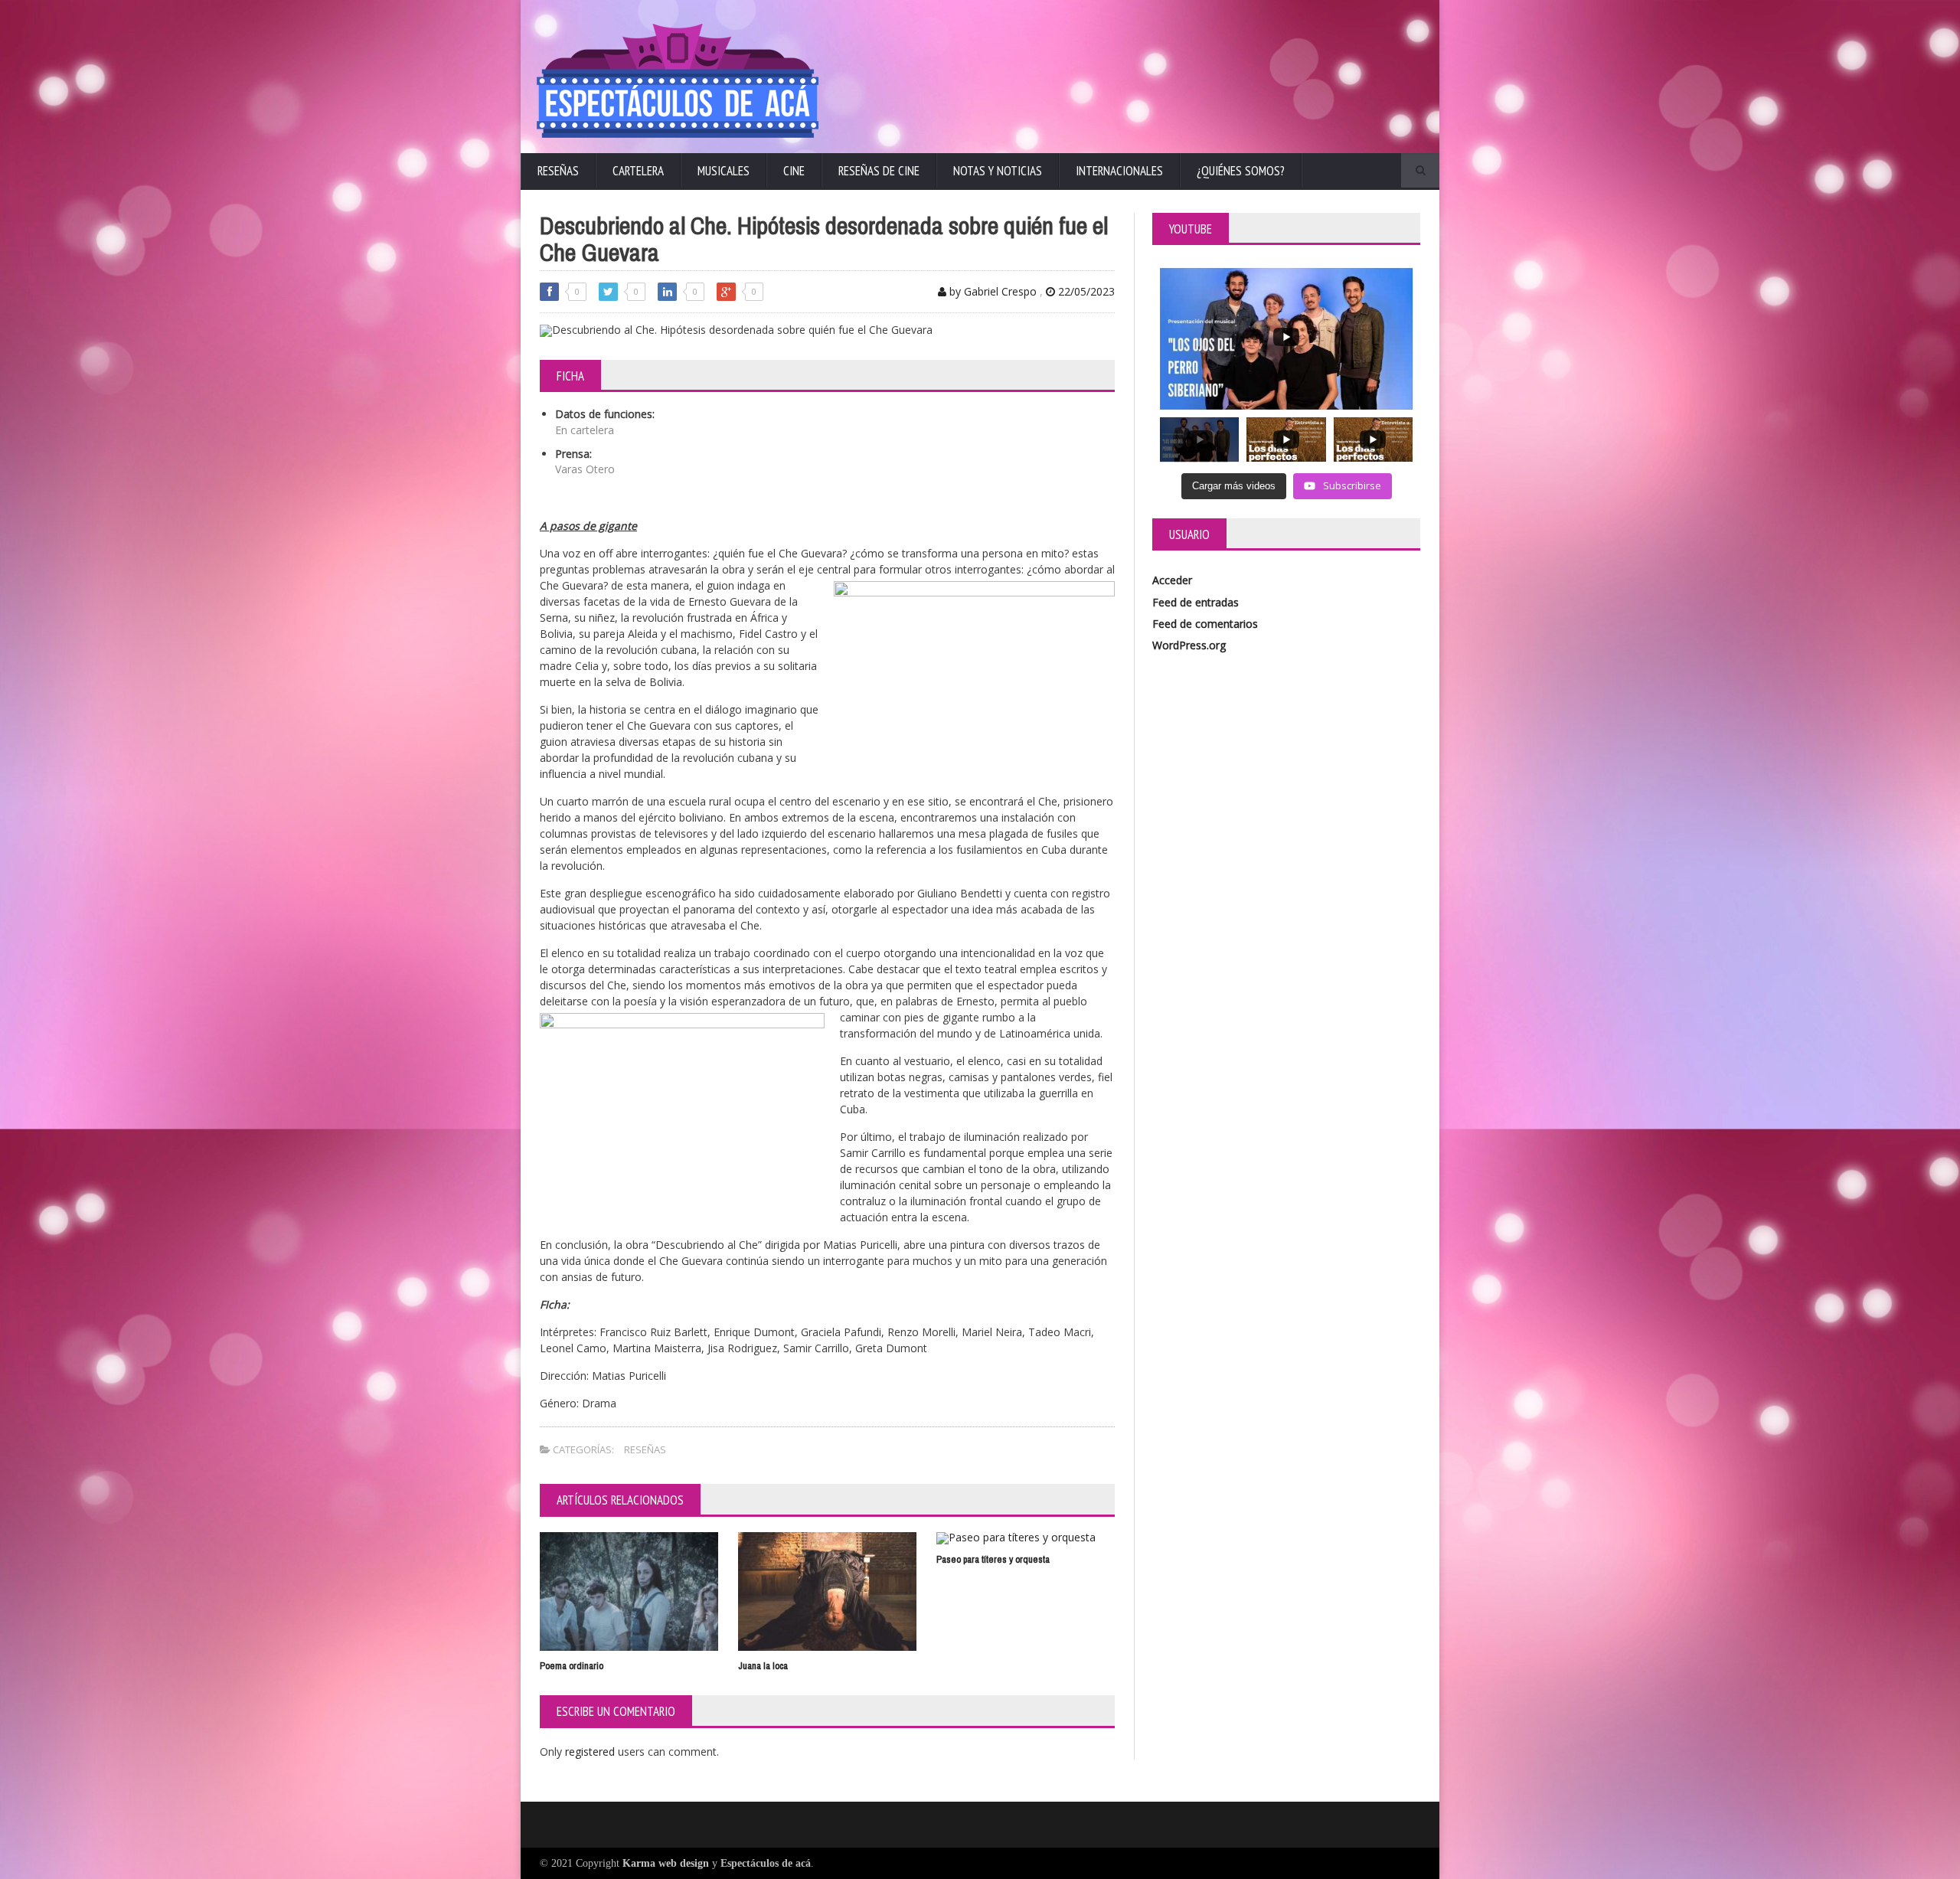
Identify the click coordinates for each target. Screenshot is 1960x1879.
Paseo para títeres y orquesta (993, 1559)
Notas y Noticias (998, 171)
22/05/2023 (1085, 291)
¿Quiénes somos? (1241, 171)
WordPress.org (1189, 645)
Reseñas (558, 171)
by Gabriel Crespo (991, 291)
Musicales (724, 171)
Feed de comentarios (1205, 624)
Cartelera (638, 171)
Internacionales (1119, 171)
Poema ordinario (572, 1666)
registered (591, 1752)
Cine (794, 171)
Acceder (1172, 580)
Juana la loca (763, 1666)
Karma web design (666, 1863)
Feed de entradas (1196, 602)
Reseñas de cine (879, 171)
